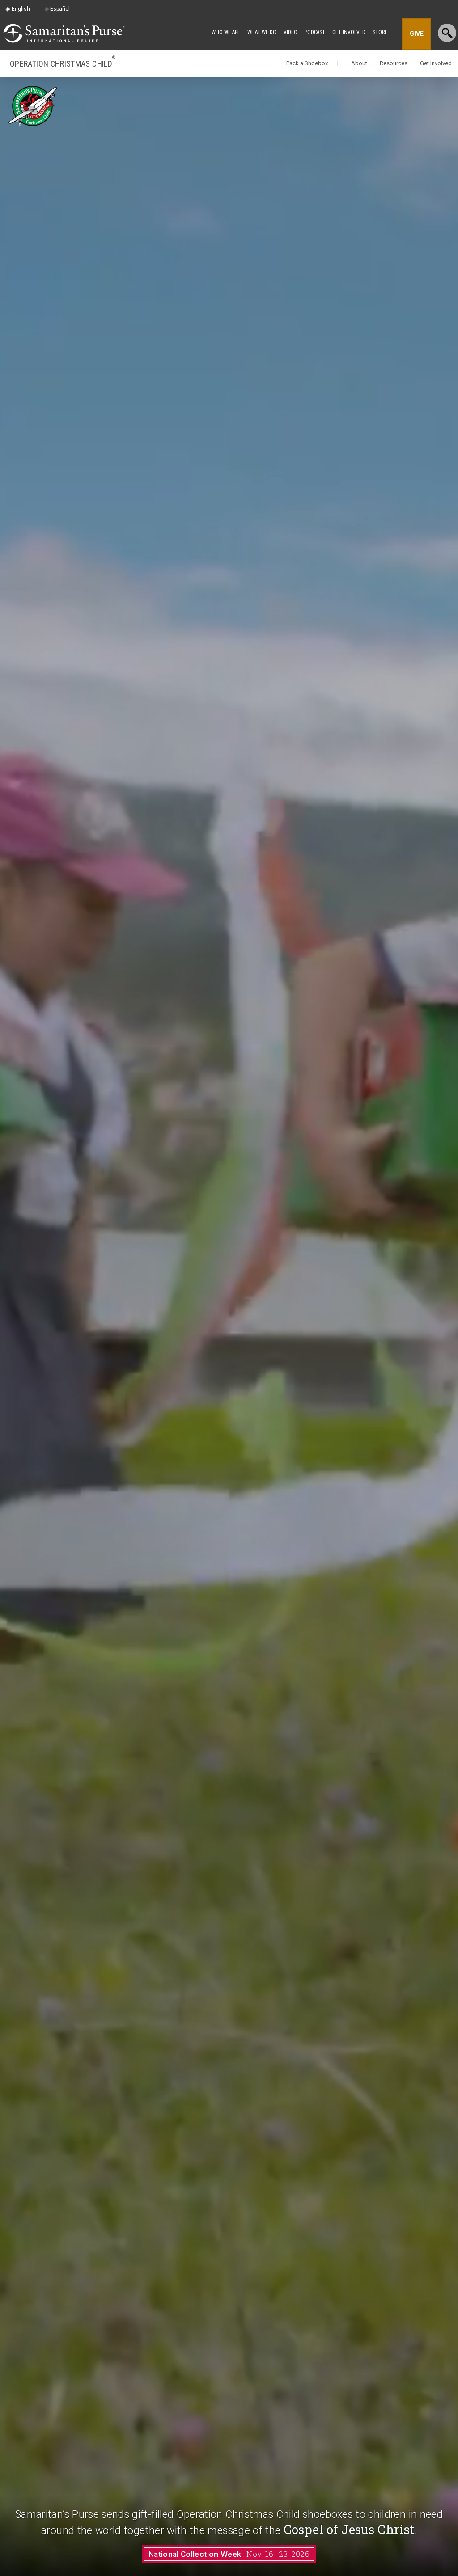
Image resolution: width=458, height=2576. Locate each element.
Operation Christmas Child (63, 63)
